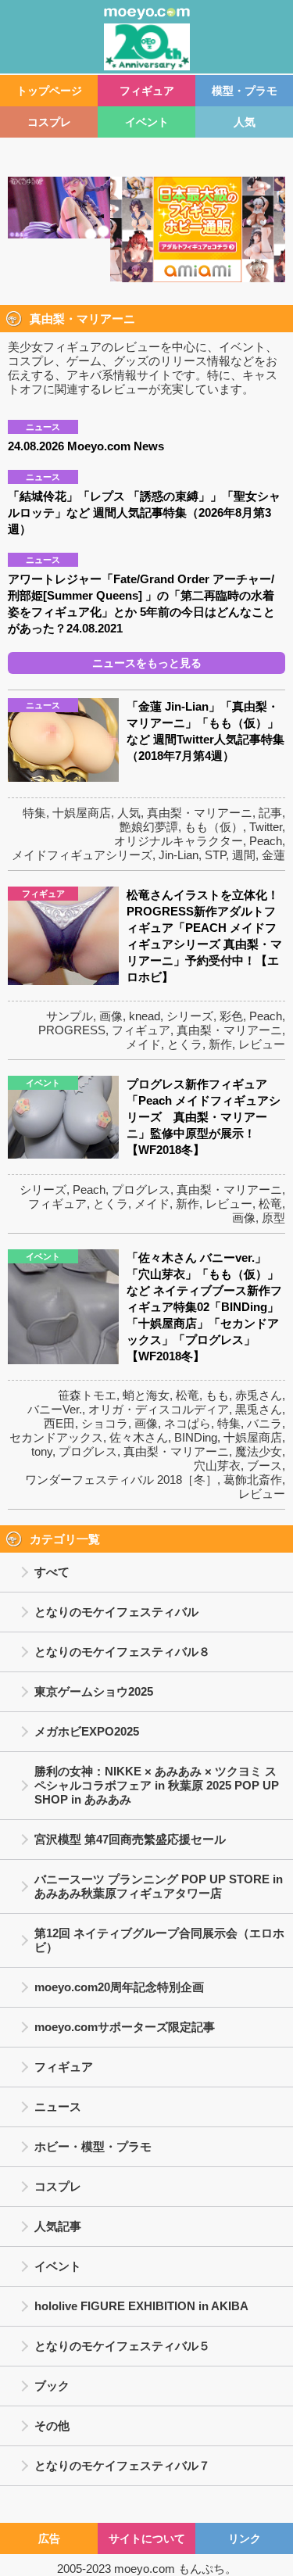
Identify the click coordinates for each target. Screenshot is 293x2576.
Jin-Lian (179, 855)
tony (42, 1451)
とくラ (185, 1044)
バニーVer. (55, 1409)
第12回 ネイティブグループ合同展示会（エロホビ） (159, 1940)
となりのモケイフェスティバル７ (122, 2465)
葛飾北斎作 (253, 1480)
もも (217, 1395)
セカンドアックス (56, 1437)
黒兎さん (259, 1409)
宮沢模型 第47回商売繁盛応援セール (130, 1839)
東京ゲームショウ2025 (94, 1691)
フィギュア (147, 91)
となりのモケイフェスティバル (116, 1612)
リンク (245, 2538)
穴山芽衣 (217, 1465)
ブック (52, 2386)
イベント (147, 122)
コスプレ (49, 122)
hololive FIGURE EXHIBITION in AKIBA (141, 2306)
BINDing (196, 1437)
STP (215, 855)
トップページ (49, 91)
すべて (52, 1572)
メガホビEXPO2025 (87, 1731)
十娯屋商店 (82, 813)
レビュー (262, 1044)
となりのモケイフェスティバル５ (122, 2346)
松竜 (270, 1204)
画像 (111, 1016)
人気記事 (58, 2226)
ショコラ (105, 1423)
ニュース (58, 2107)
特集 (34, 813)
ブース (264, 1465)
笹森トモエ (87, 1395)
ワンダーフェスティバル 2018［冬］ (121, 1480)
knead (145, 1016)
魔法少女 (259, 1451)
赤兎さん (259, 1395)
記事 (270, 813)
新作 (220, 1044)
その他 (52, 2426)
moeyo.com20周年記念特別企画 (119, 1987)
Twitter (266, 827)
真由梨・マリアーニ (200, 813)
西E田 (59, 1423)
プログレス (141, 1189)
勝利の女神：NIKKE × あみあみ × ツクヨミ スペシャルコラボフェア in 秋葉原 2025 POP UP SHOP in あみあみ (157, 1785)
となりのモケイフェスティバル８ (122, 1652)
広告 (49, 2538)
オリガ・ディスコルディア (159, 1409)
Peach (266, 841)
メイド (143, 1044)
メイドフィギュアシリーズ (82, 855)
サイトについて (147, 2538)
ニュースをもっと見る (147, 663)
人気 (245, 122)
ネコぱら (188, 1423)
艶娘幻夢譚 (149, 827)
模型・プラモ (245, 91)
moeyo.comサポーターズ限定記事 (125, 2027)
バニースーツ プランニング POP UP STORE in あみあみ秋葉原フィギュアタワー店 (159, 1886)
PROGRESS (72, 1030)
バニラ (264, 1423)
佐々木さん (139, 1437)
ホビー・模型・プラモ (93, 2146)
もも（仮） (214, 827)
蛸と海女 (146, 1395)
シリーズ (190, 1016)
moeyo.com (145, 2569)
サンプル (70, 1016)
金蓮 (273, 855)
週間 (244, 855)
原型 (273, 1218)
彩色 (231, 1016)
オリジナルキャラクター (179, 841)
